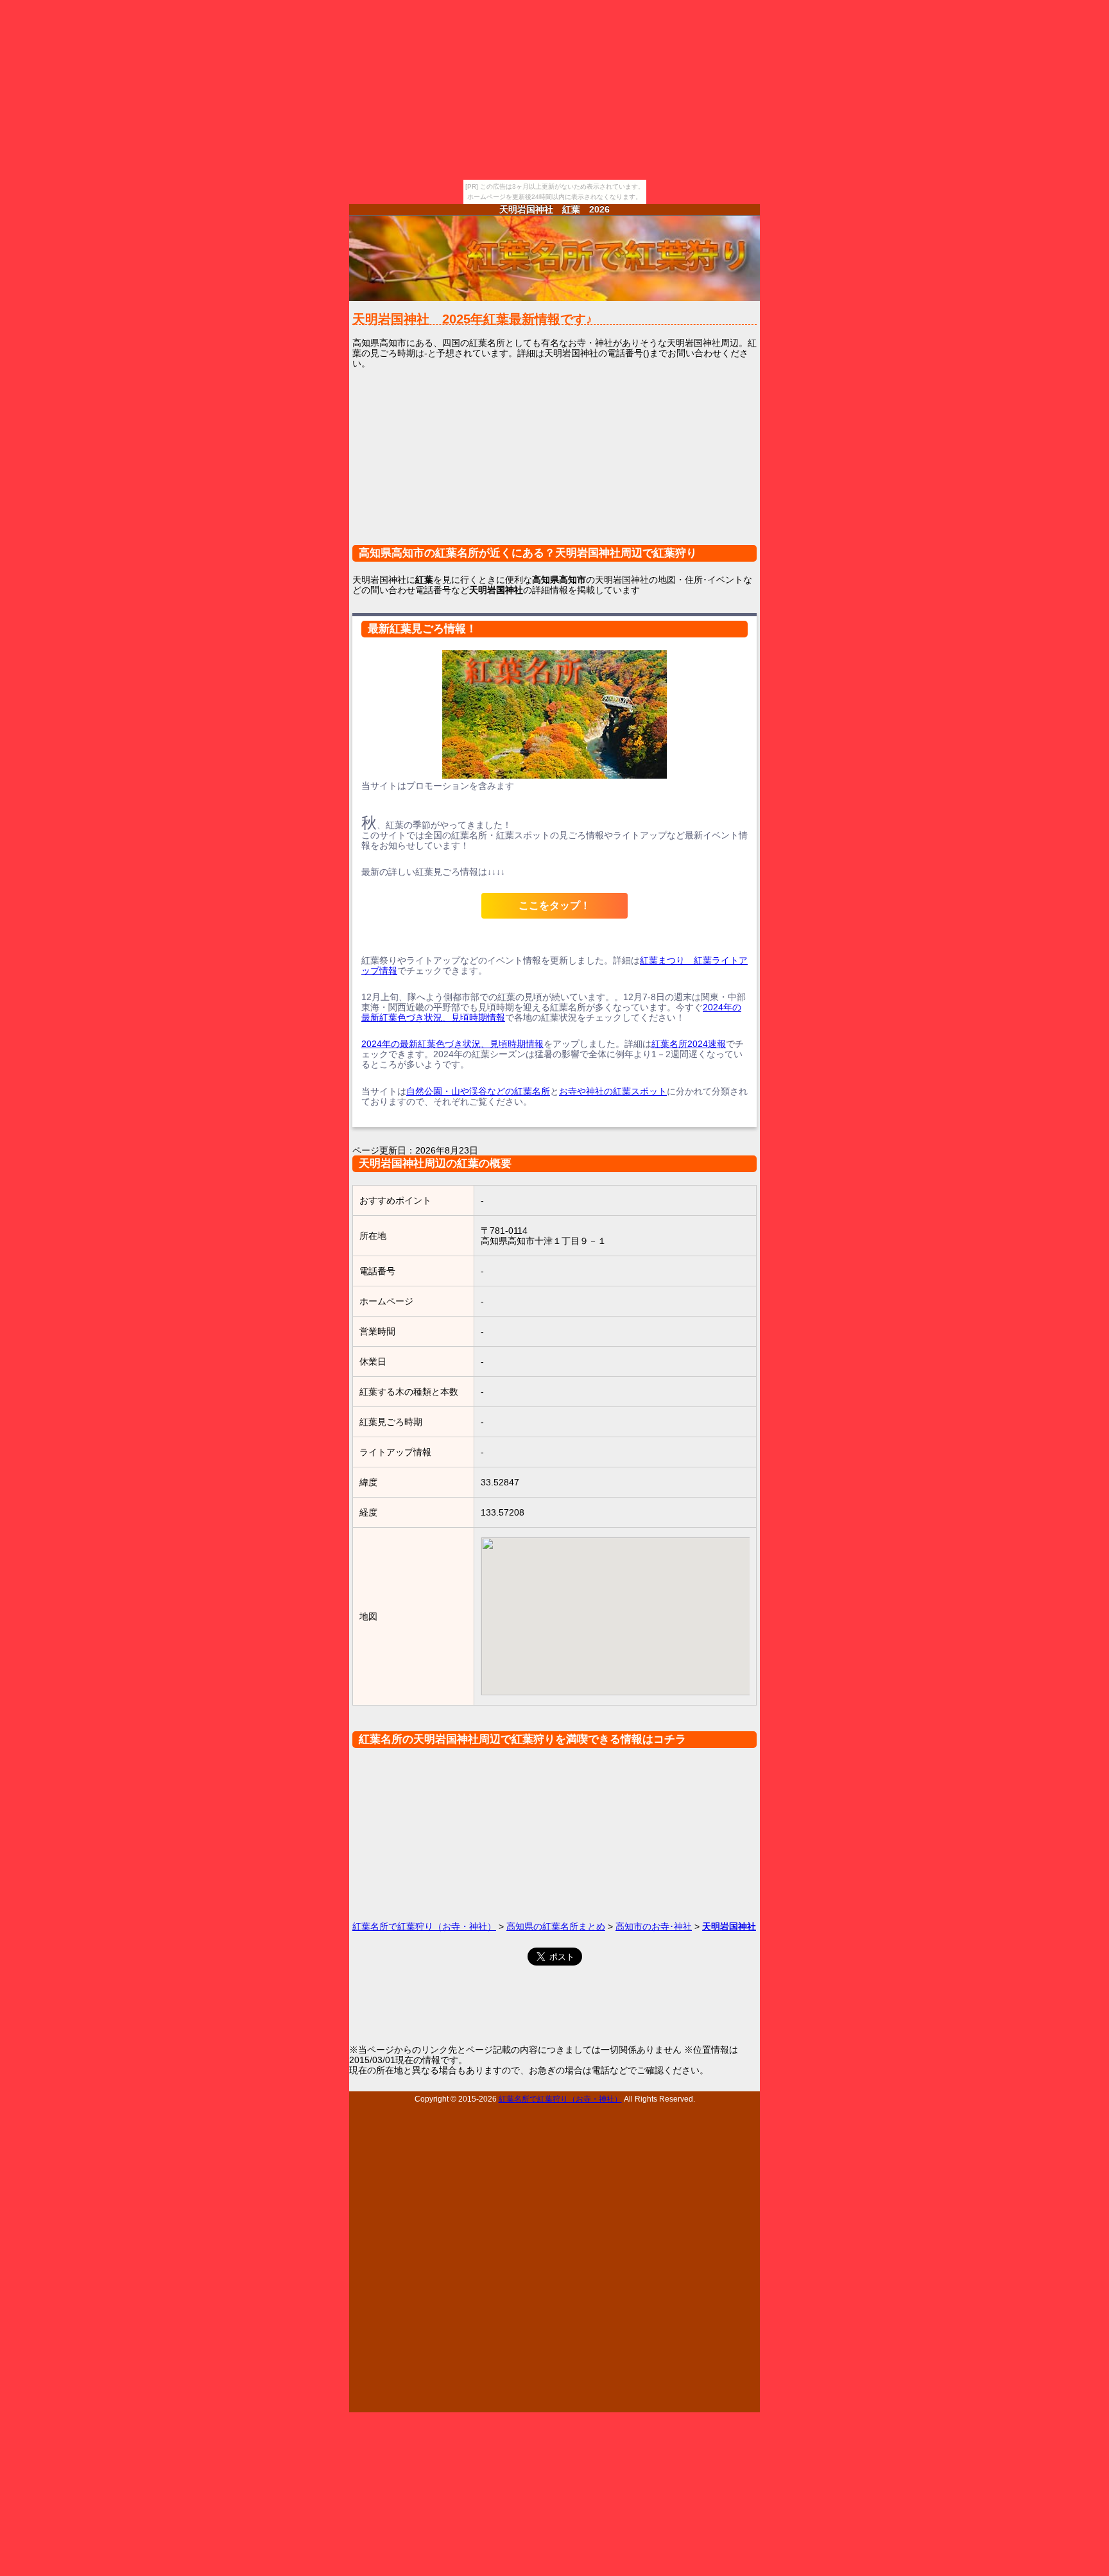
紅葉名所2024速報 (689, 1044)
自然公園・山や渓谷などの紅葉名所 (478, 1091)
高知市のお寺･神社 (654, 1926)
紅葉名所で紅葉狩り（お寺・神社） (424, 1926)
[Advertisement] (554, 465)
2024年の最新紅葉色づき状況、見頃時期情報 (452, 1044)
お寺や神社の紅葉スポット (613, 1091)
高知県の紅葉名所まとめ (556, 1926)
